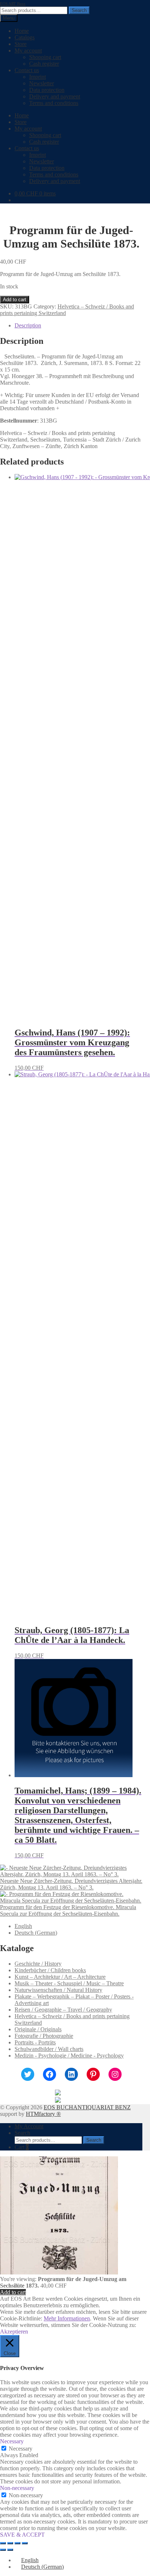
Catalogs (25, 37)
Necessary (21, 2449)
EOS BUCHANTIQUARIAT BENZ (87, 2107)
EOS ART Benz (13, 4)
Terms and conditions (54, 103)
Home (22, 31)
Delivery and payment (55, 96)
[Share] (17, 2543)
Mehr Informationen (67, 2318)
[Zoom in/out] (3, 2543)
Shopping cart (45, 57)
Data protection (47, 90)
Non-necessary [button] (17, 2488)
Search (79, 10)
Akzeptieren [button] (14, 2332)
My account (28, 50)
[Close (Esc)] (25, 2543)
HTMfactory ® (43, 2114)
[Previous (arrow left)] (3, 2550)
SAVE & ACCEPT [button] (22, 2535)
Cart (22, 2147)
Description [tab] (28, 325)
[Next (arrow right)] (10, 2550)
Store (21, 44)
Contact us (27, 70)
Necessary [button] (12, 2441)
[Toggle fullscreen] (10, 2543)
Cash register (44, 64)
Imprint (37, 77)
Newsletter (42, 83)
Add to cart (15, 300)
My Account (29, 2126)
